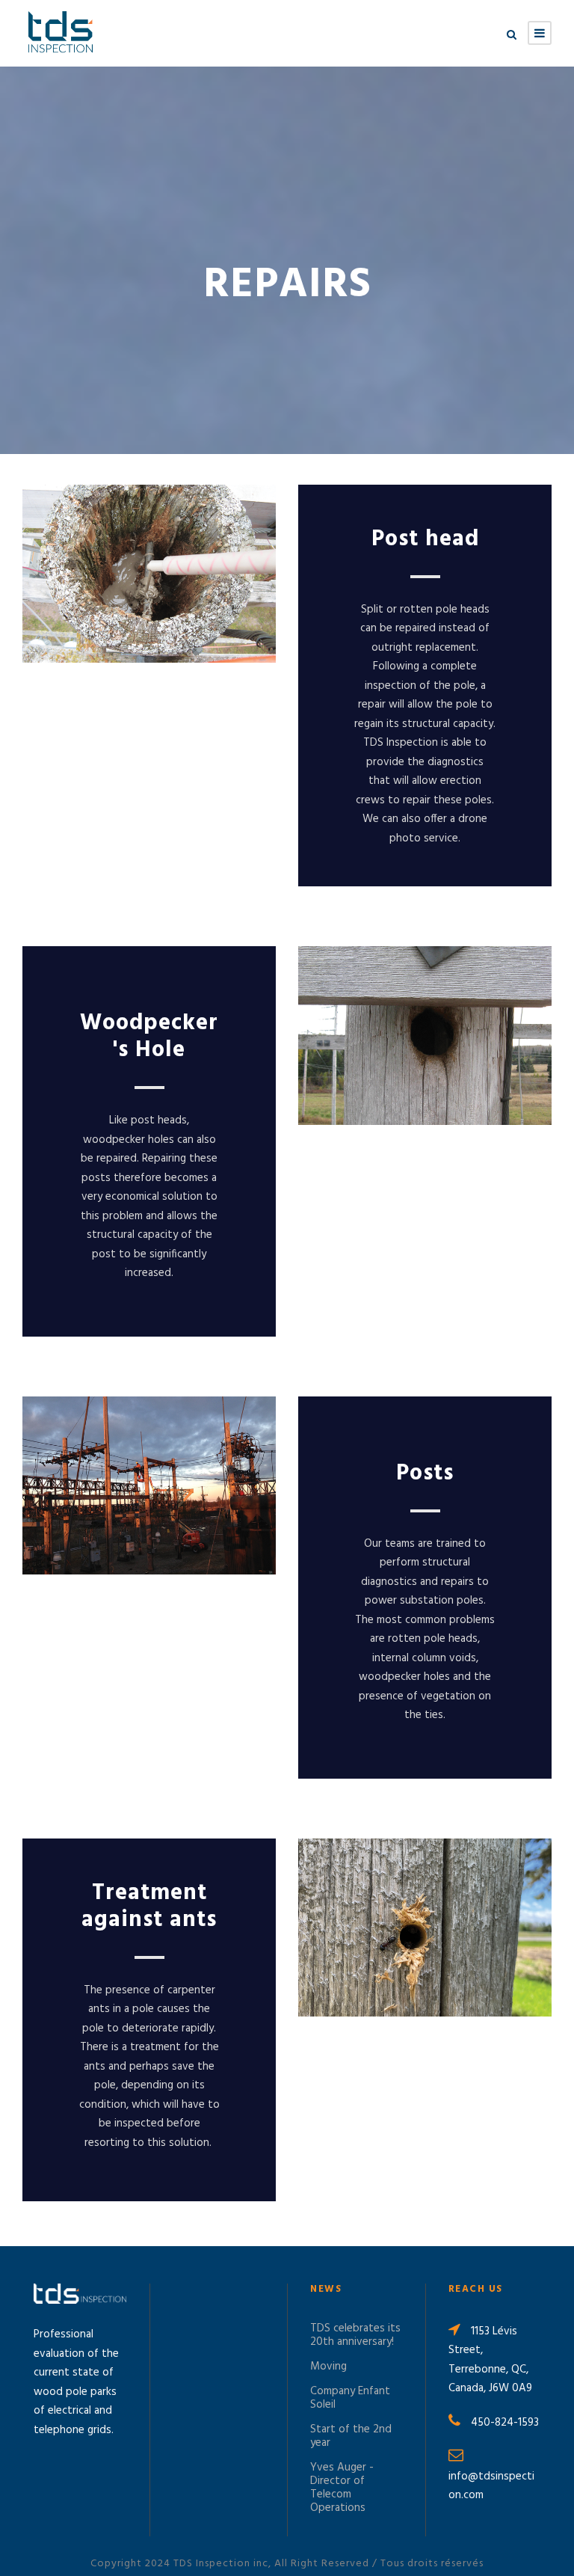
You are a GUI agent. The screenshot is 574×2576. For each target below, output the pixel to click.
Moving (328, 2367)
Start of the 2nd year (351, 2436)
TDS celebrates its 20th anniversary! (355, 2335)
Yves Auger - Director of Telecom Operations (342, 2488)
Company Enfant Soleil (350, 2398)
